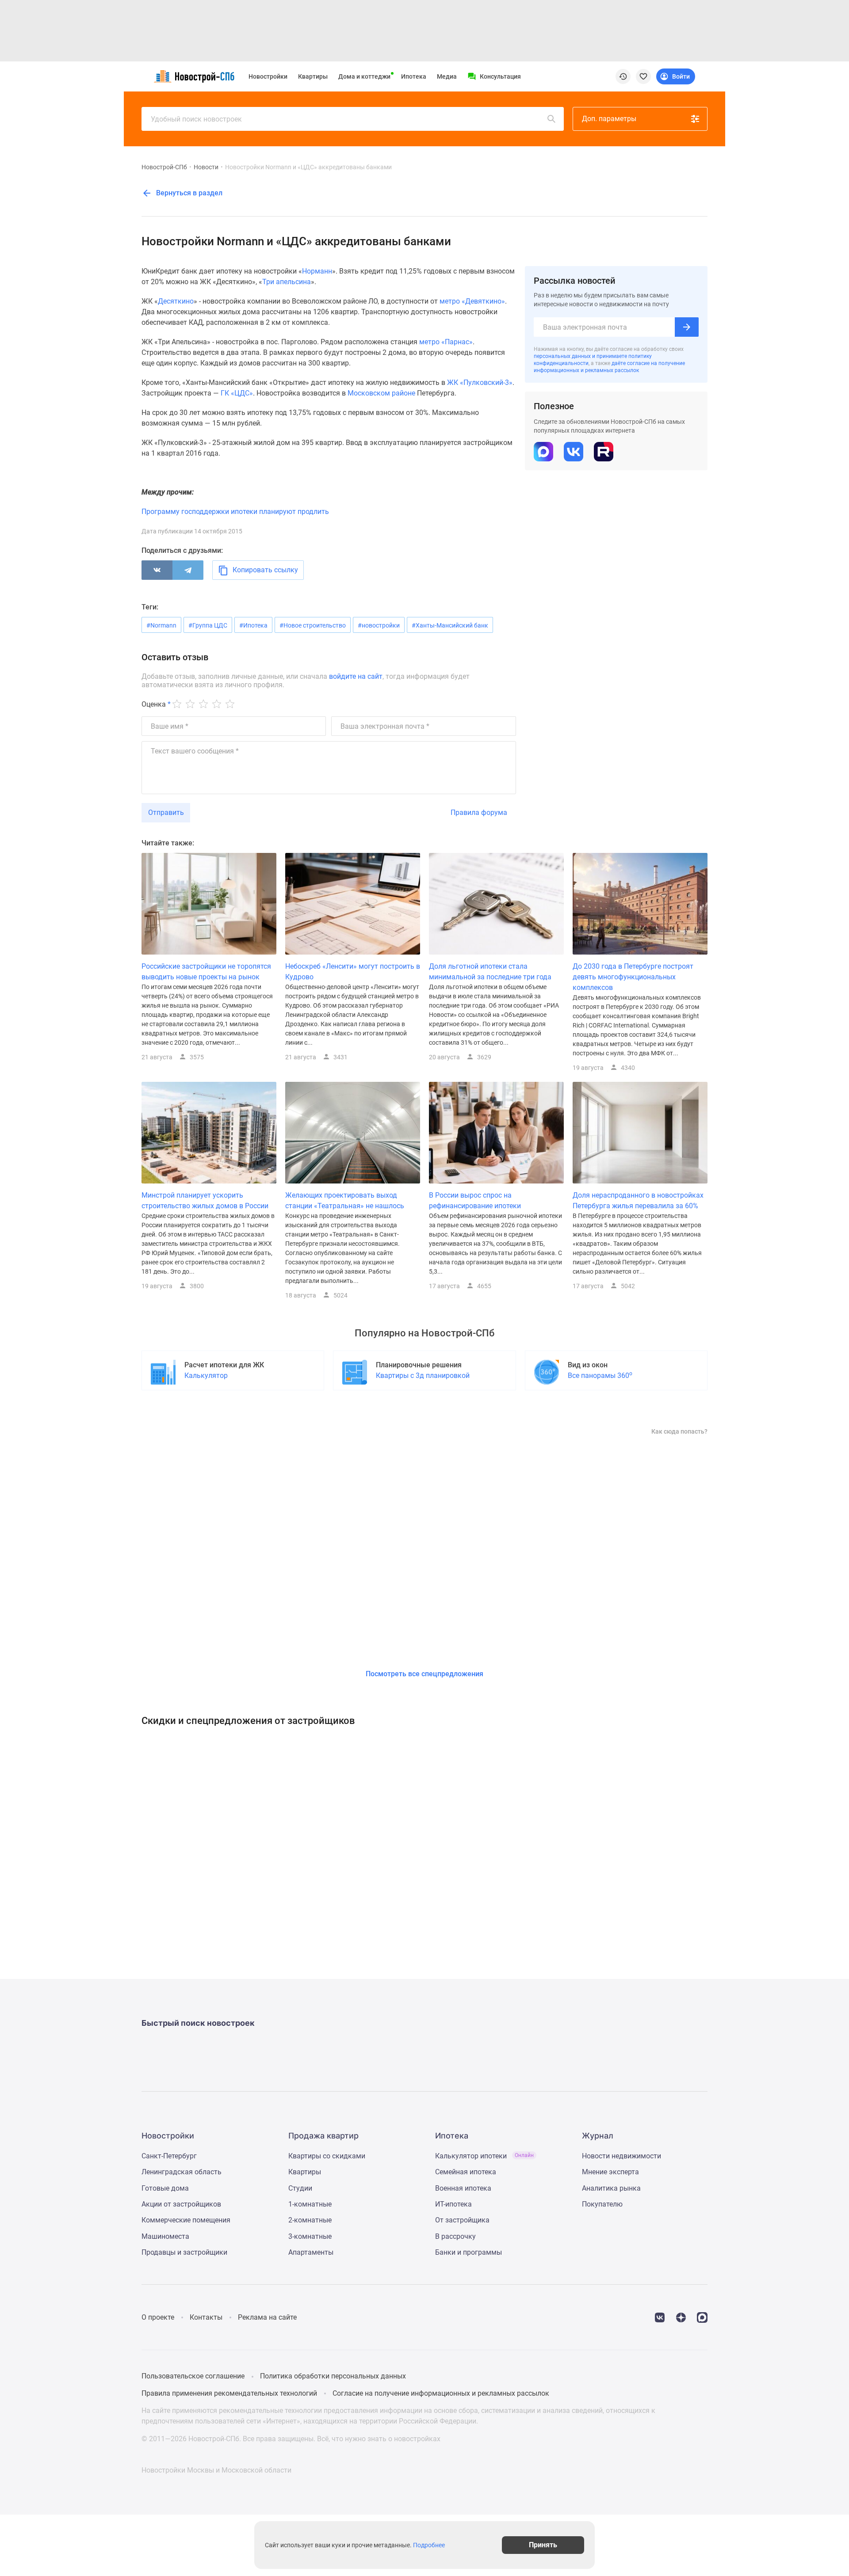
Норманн (317, 271)
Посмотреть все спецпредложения (424, 1674)
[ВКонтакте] (157, 570)
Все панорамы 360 (600, 1375)
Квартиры (313, 76)
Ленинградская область (182, 2172)
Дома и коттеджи (364, 76)
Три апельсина (287, 282)
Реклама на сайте (267, 2317)
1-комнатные (310, 2204)
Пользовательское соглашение (193, 2376)
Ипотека (414, 76)
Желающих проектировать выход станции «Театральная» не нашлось (345, 1200)
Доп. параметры (609, 119)
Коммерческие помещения (186, 2220)
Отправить (166, 812)
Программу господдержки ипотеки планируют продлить (235, 512)
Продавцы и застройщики (184, 2252)
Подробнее (429, 2545)
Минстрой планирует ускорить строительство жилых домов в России (205, 1200)
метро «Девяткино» (472, 301)
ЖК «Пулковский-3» (480, 382)
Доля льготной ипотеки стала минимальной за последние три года (490, 972)
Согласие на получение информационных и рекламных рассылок (441, 2393)
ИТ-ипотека (453, 2204)
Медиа (447, 76)
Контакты (206, 2317)
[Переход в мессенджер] (702, 2317)
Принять (543, 2545)
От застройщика (462, 2220)
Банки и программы (468, 2252)
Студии (300, 2188)
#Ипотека (253, 625)
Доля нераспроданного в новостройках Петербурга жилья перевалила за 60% (638, 1200)
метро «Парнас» (446, 342)
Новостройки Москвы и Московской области (216, 2470)
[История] (623, 76)
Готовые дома (165, 2188)
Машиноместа (165, 2236)
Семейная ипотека (466, 2172)
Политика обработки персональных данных (333, 2376)
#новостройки (379, 625)
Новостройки (268, 76)
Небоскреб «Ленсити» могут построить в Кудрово (353, 972)
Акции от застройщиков (181, 2204)
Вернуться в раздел (188, 193)
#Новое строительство (313, 625)
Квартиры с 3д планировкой (423, 1376)
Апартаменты (311, 2252)
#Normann (161, 625)
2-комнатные (310, 2220)
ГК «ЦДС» (237, 393)
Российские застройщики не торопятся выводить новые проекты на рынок (206, 972)
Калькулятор (206, 1376)
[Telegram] (188, 570)
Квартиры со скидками (327, 2156)
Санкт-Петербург (169, 2156)
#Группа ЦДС (208, 625)
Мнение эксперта (610, 2172)
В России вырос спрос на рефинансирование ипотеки (475, 1200)
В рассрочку (455, 2236)
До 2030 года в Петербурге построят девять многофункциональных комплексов (633, 977)
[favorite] (643, 76)
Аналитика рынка (611, 2188)
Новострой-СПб (164, 167)
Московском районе (381, 393)
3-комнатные (310, 2236)
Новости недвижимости (621, 2156)
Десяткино (176, 301)
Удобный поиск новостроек (196, 119)
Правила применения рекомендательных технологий (229, 2393)
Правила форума (479, 812)
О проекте (158, 2317)
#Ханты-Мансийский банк (450, 625)
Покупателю (602, 2204)
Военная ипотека (463, 2188)
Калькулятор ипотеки (484, 2156)
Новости (206, 167)
